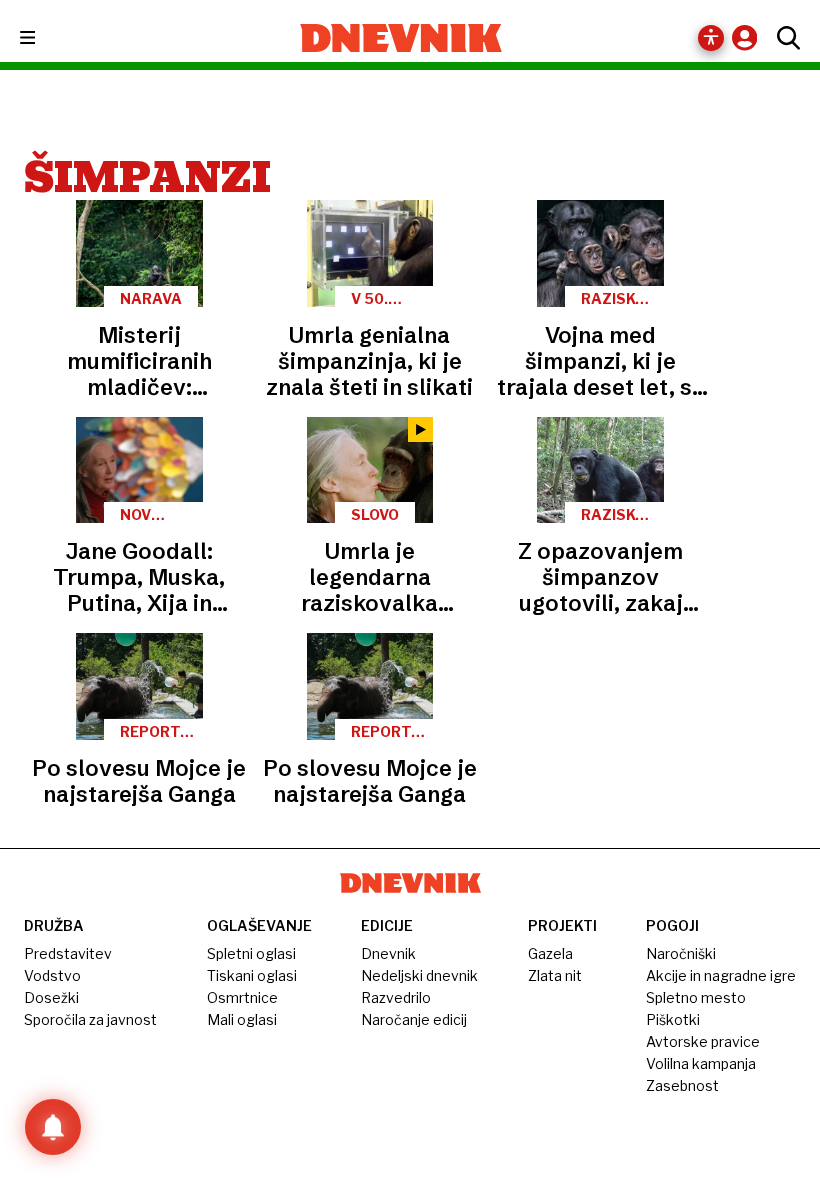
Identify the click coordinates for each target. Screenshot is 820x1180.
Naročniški (681, 953)
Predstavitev (68, 953)
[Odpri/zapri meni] (45, 38)
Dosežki (51, 997)
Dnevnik (388, 953)
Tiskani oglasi (252, 975)
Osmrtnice (242, 997)
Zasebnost (682, 1085)
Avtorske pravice (703, 1041)
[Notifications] (53, 1127)
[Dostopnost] (711, 38)
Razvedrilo (396, 997)
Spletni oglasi (251, 953)
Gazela (550, 953)
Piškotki (673, 1019)
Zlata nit (555, 975)
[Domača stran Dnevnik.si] (401, 38)
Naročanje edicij (414, 1019)
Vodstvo (52, 975)
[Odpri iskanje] (783, 38)
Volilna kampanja (701, 1063)
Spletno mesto (696, 997)
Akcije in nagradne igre (721, 975)
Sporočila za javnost (90, 1019)
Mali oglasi (242, 1019)
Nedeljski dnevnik (419, 975)
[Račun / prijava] (749, 37)
